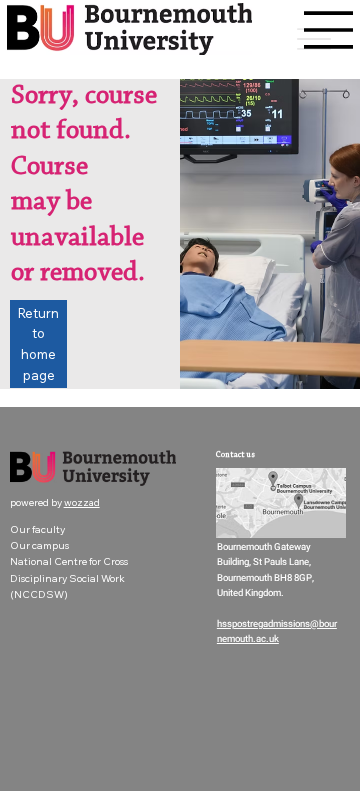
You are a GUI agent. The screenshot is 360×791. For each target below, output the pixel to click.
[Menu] (329, 30)
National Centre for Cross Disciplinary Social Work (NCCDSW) (69, 578)
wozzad (82, 502)
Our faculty (37, 529)
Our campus (39, 545)
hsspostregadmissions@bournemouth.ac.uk (277, 631)
